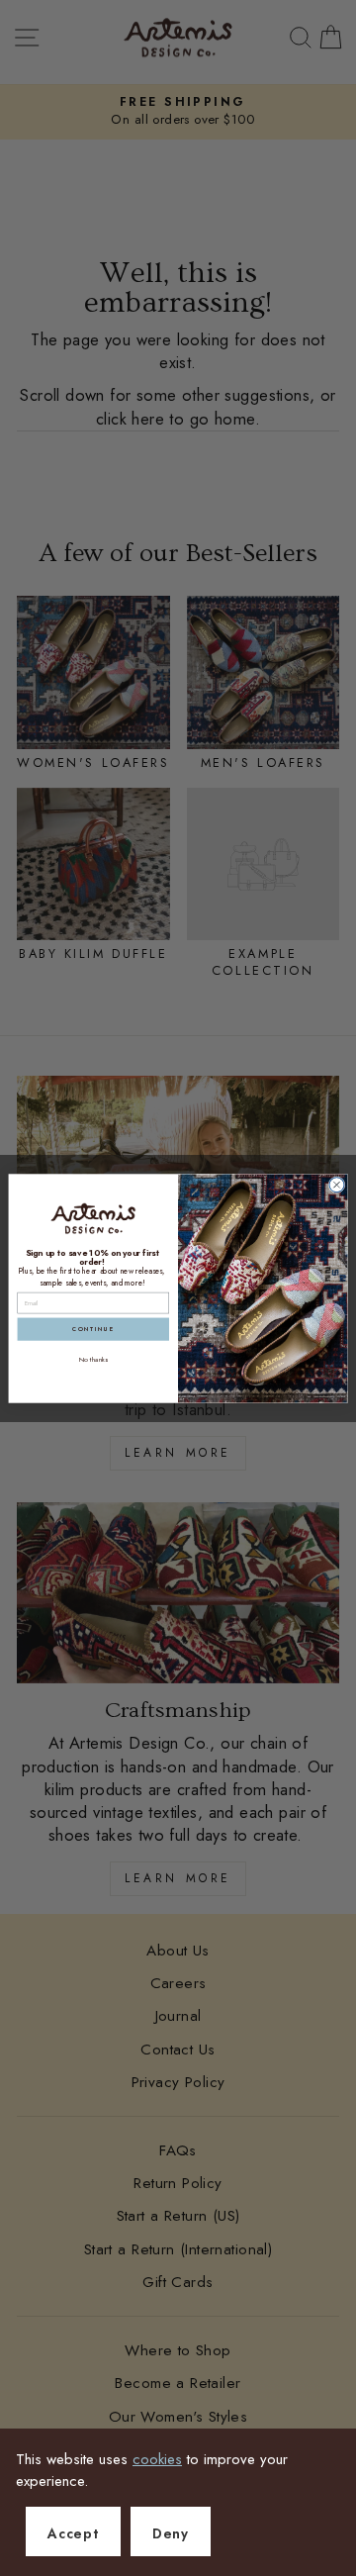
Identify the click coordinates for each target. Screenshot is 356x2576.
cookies (157, 2459)
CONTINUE (93, 1329)
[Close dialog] (337, 1184)
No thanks (94, 1359)
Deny (171, 2533)
